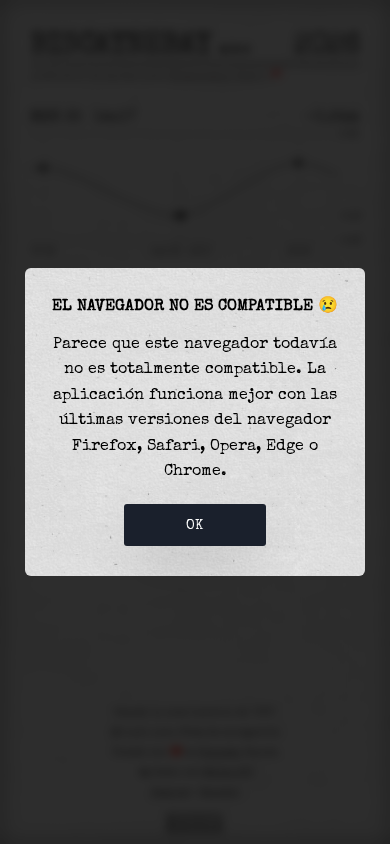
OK (195, 525)
